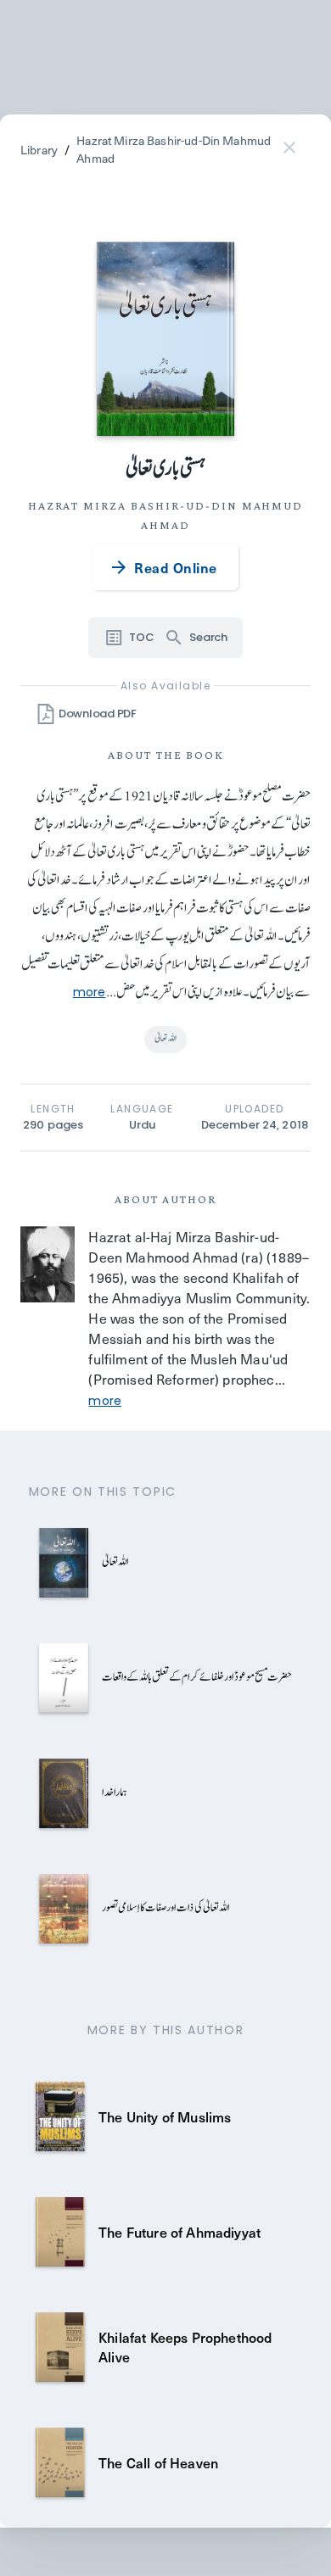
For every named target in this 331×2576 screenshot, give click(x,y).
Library (39, 150)
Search (208, 637)
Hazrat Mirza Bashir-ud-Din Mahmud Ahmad (174, 149)
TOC (141, 637)
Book (205, 755)
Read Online (175, 567)
